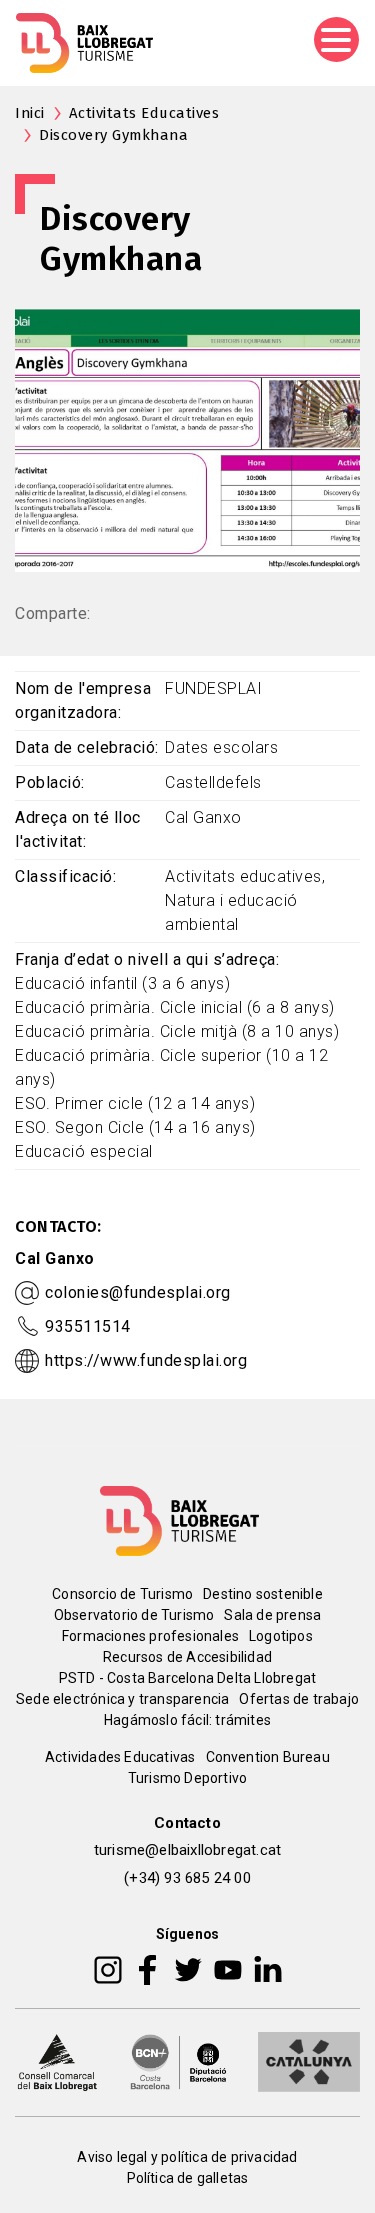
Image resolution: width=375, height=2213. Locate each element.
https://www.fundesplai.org (146, 1360)
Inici (30, 113)
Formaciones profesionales (150, 1636)
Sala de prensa (272, 1615)
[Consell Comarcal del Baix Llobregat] (57, 2061)
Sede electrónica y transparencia (122, 1699)
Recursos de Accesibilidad (187, 1657)
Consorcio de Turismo (122, 1594)
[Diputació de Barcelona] (179, 2061)
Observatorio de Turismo (134, 1615)
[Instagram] (108, 1969)
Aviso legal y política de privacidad (187, 2157)
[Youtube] (228, 1969)
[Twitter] (188, 1969)
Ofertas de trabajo (299, 1699)
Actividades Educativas (120, 1757)
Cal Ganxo (55, 1258)
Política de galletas (188, 2178)
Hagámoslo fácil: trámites (187, 1720)
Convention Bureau (268, 1757)
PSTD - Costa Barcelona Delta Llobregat (188, 1678)
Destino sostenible (263, 1594)
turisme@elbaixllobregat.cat (187, 1850)
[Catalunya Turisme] (309, 2061)
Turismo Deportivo (187, 1778)
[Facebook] (147, 1969)
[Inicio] (84, 43)
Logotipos (281, 1636)
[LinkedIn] (268, 1969)
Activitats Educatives (144, 113)
